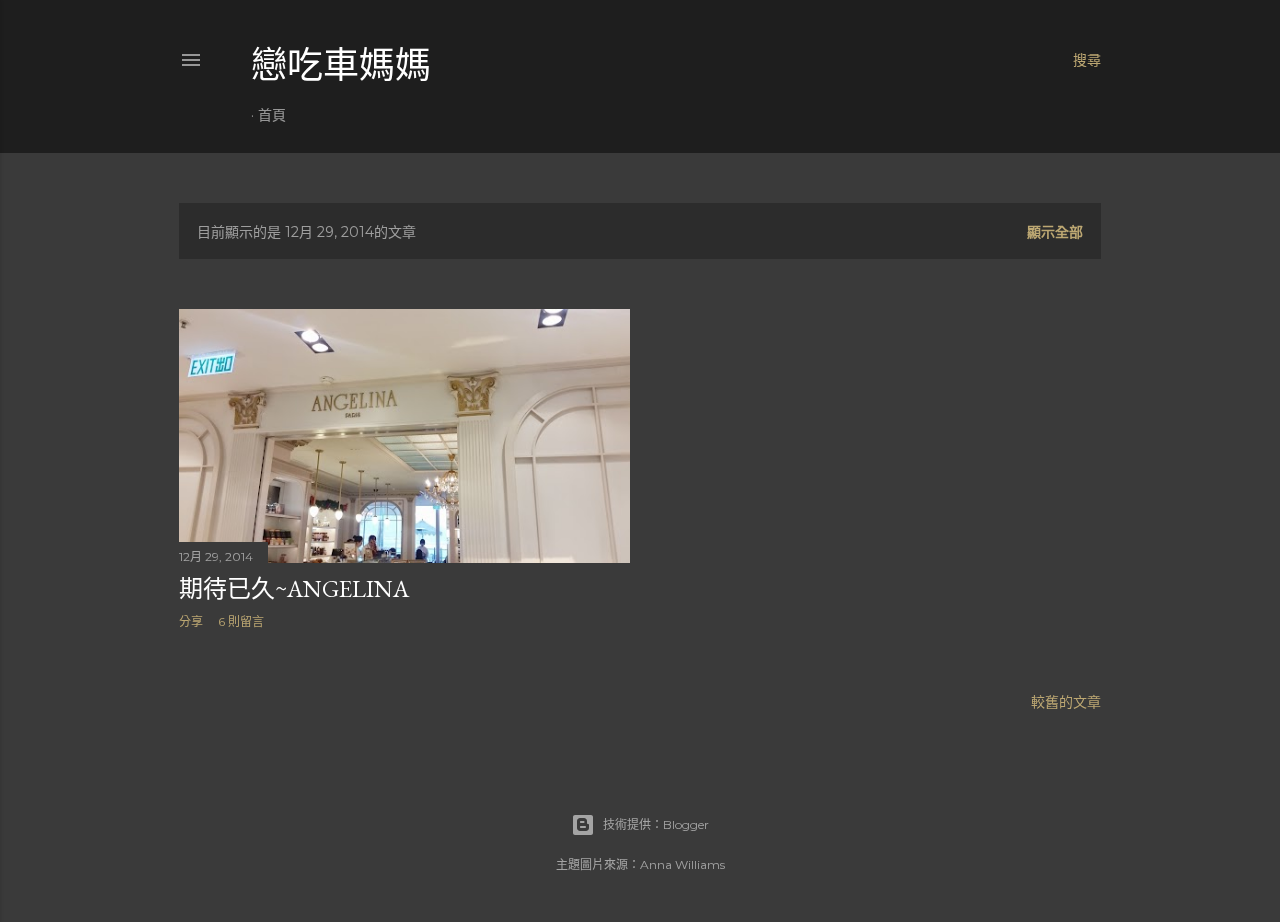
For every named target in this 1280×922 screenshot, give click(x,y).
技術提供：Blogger (656, 824)
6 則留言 (241, 621)
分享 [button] (191, 621)
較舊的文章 (1066, 702)
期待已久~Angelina (294, 588)
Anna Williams (682, 864)
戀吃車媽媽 (341, 65)
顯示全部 (1055, 232)
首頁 (272, 115)
